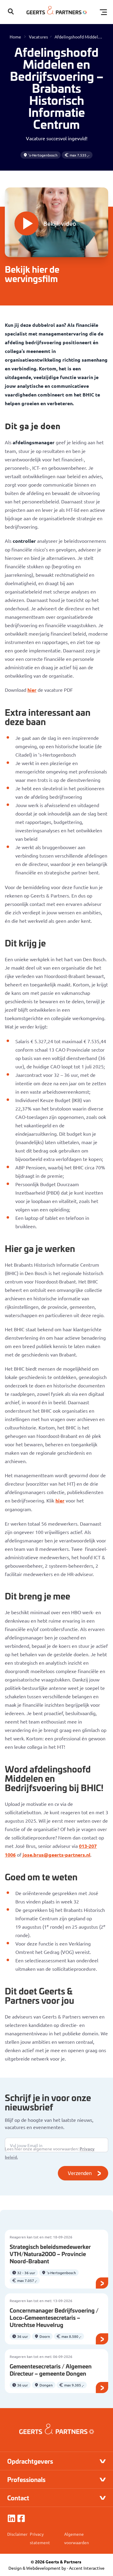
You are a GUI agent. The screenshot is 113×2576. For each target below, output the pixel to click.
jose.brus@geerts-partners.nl (56, 1855)
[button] (11, 12)
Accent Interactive (87, 2568)
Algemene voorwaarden (77, 2538)
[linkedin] (11, 2518)
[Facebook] (21, 2518)
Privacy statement (40, 2538)
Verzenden (80, 2173)
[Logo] (57, 12)
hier (32, 690)
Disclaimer (17, 2534)
